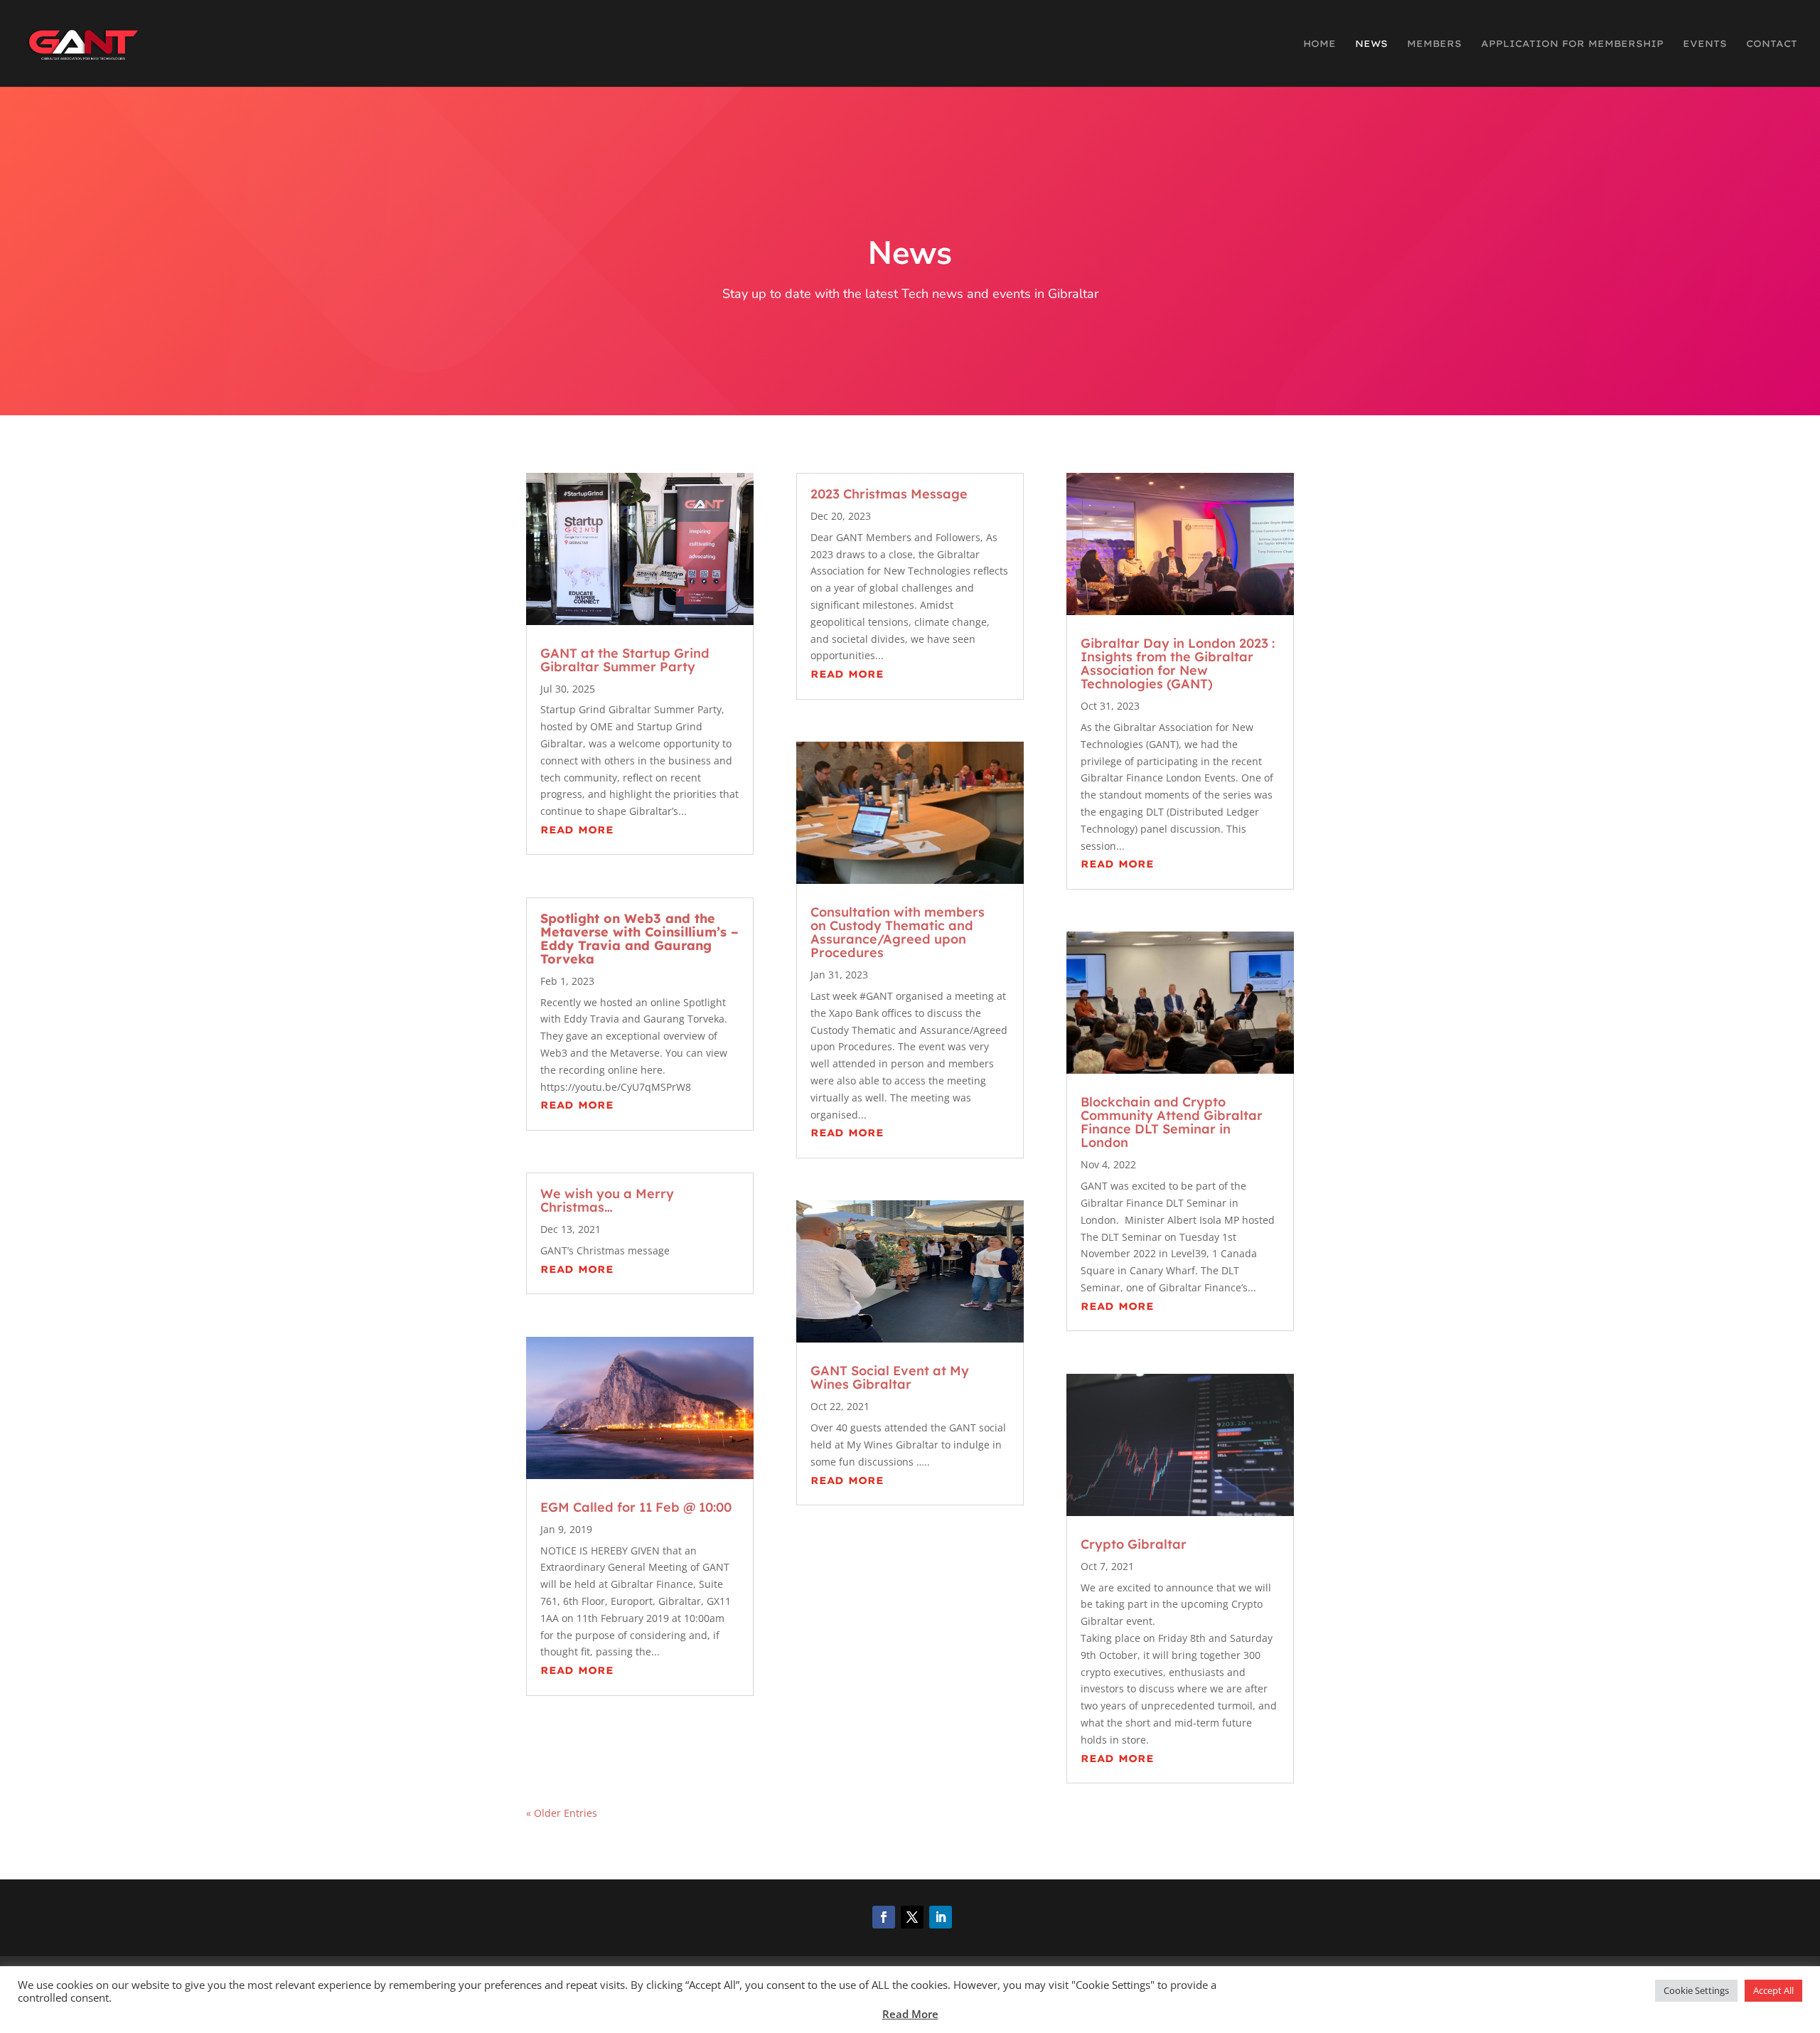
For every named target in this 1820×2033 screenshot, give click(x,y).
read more (577, 830)
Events (1705, 44)
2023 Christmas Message (891, 494)
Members (1434, 44)
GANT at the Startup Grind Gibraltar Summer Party (625, 660)
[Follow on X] (912, 1917)
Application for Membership (1572, 44)
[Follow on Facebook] (884, 1917)
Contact (1772, 44)
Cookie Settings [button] (1696, 1990)
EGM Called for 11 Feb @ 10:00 (636, 1507)
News (1371, 44)
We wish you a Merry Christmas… (607, 1200)
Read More (910, 2014)
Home (1319, 44)
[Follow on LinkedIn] (941, 1917)
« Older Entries (562, 1813)
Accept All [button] (1773, 1990)
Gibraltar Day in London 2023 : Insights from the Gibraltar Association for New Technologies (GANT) (1179, 663)
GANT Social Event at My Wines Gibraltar (890, 1377)
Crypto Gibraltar (1134, 1544)
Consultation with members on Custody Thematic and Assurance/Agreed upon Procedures (898, 932)
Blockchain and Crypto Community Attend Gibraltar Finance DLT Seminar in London (1172, 1122)
